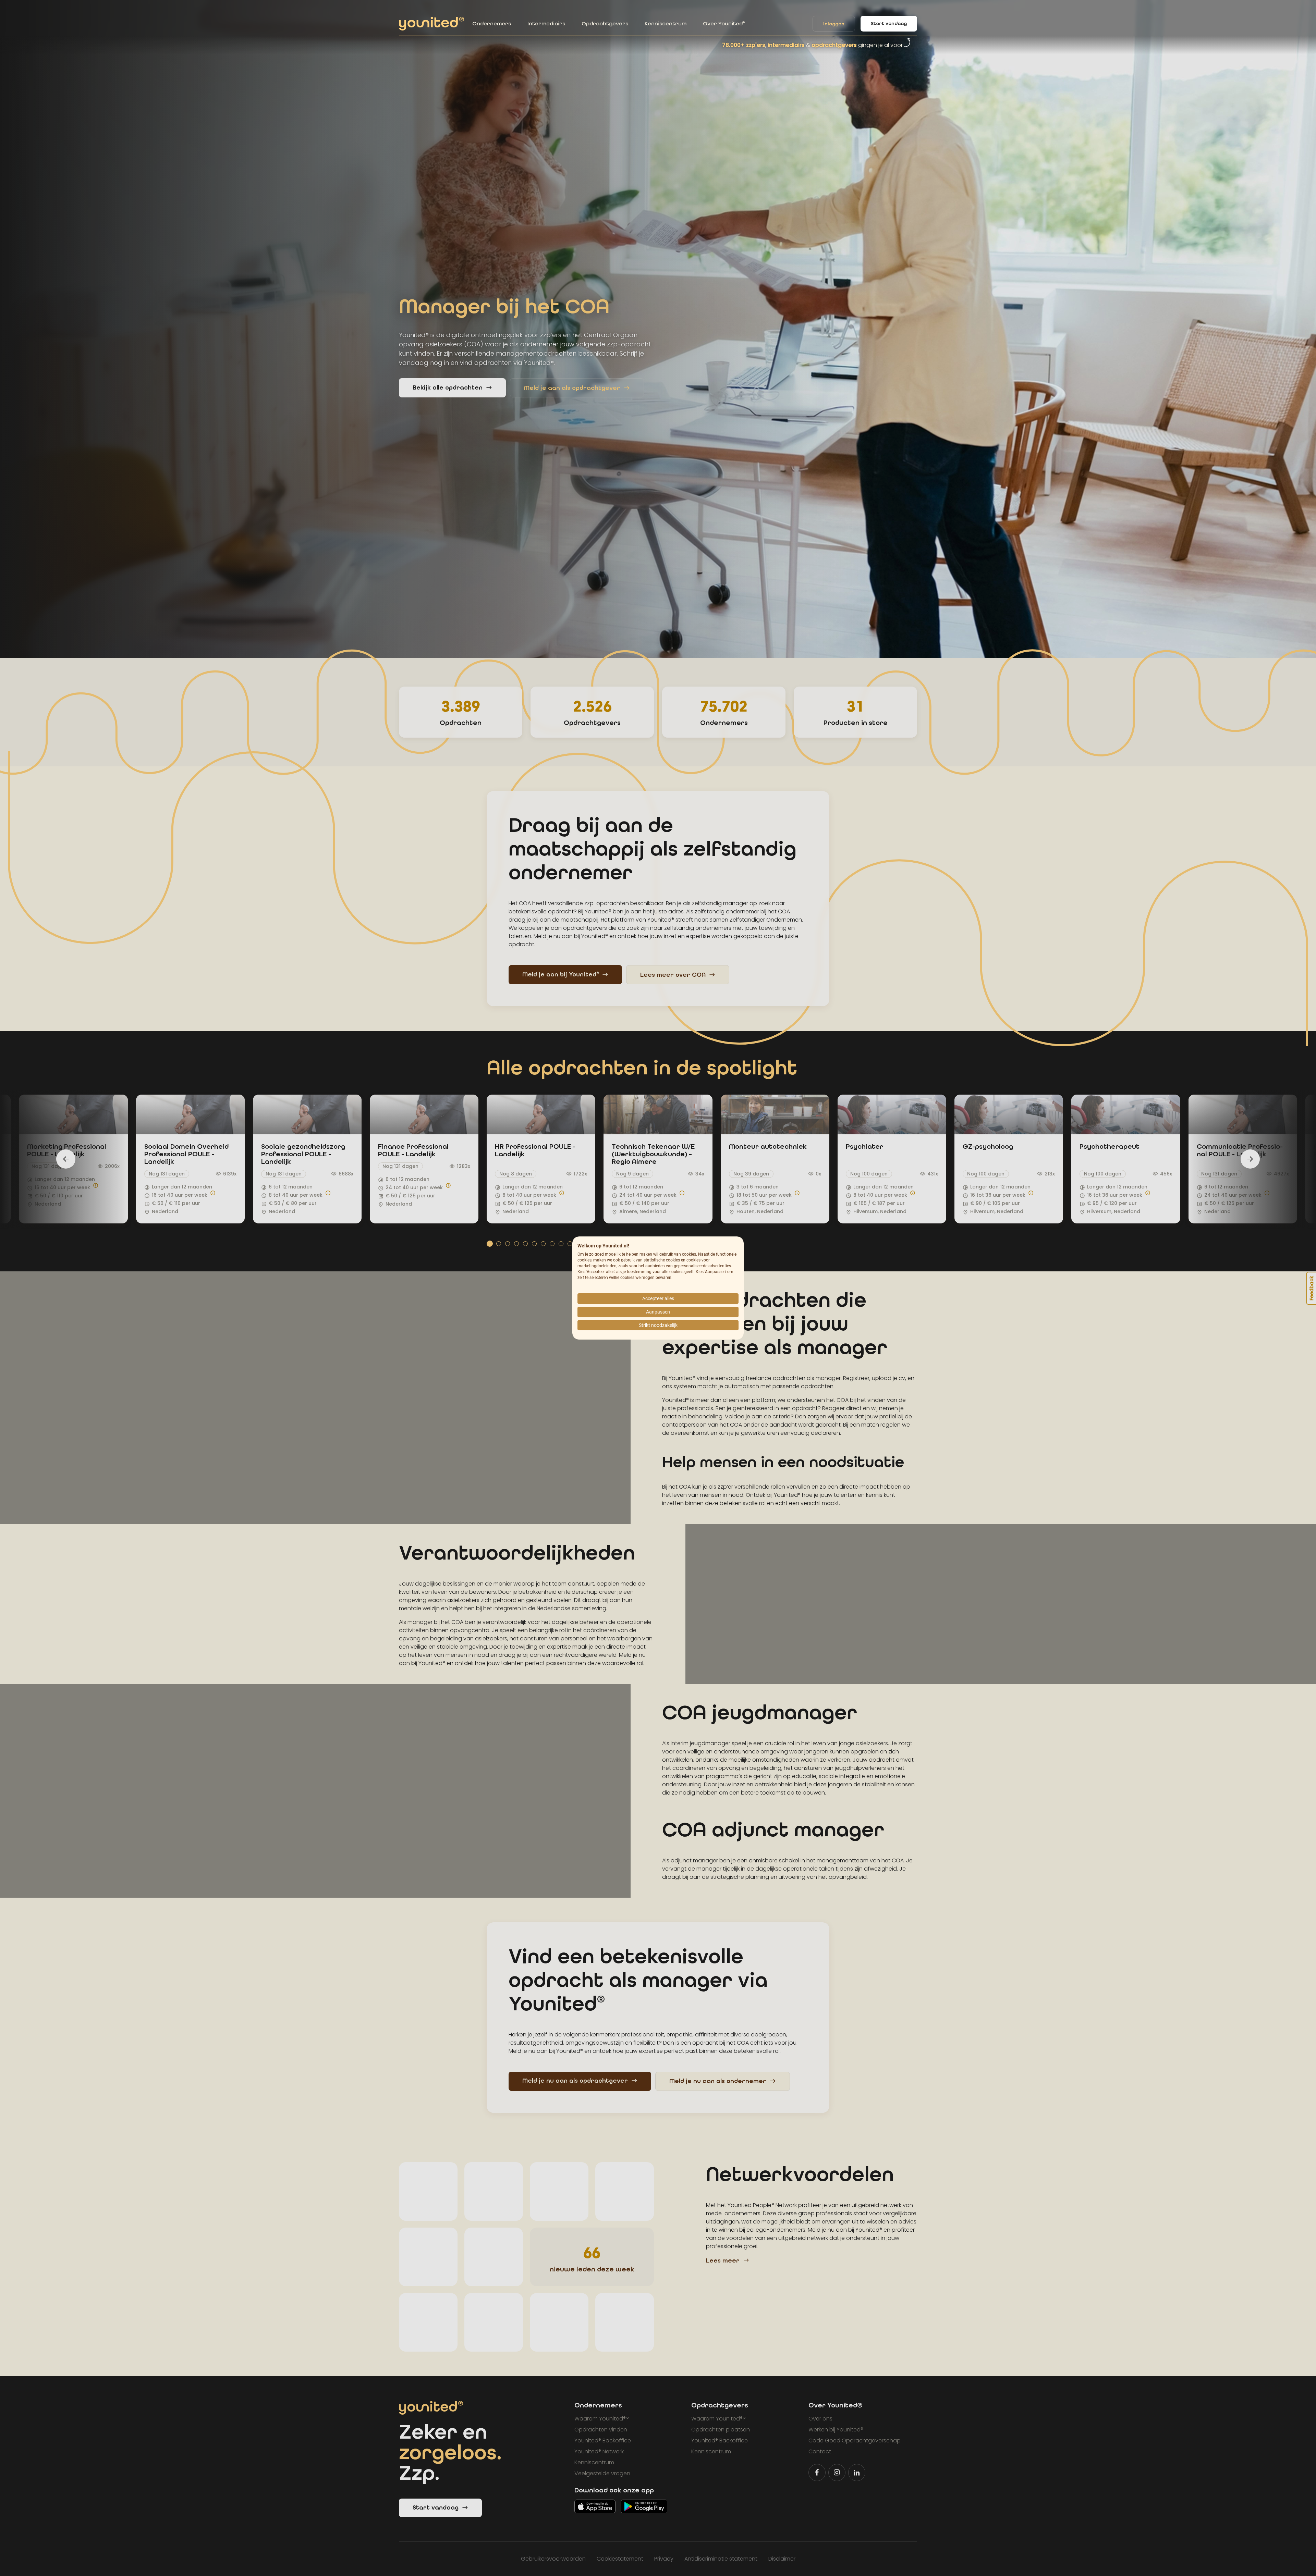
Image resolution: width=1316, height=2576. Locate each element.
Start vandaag (889, 23)
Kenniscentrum (666, 23)
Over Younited (724, 23)
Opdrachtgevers (605, 23)
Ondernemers (492, 23)
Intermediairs (546, 23)
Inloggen (834, 24)
